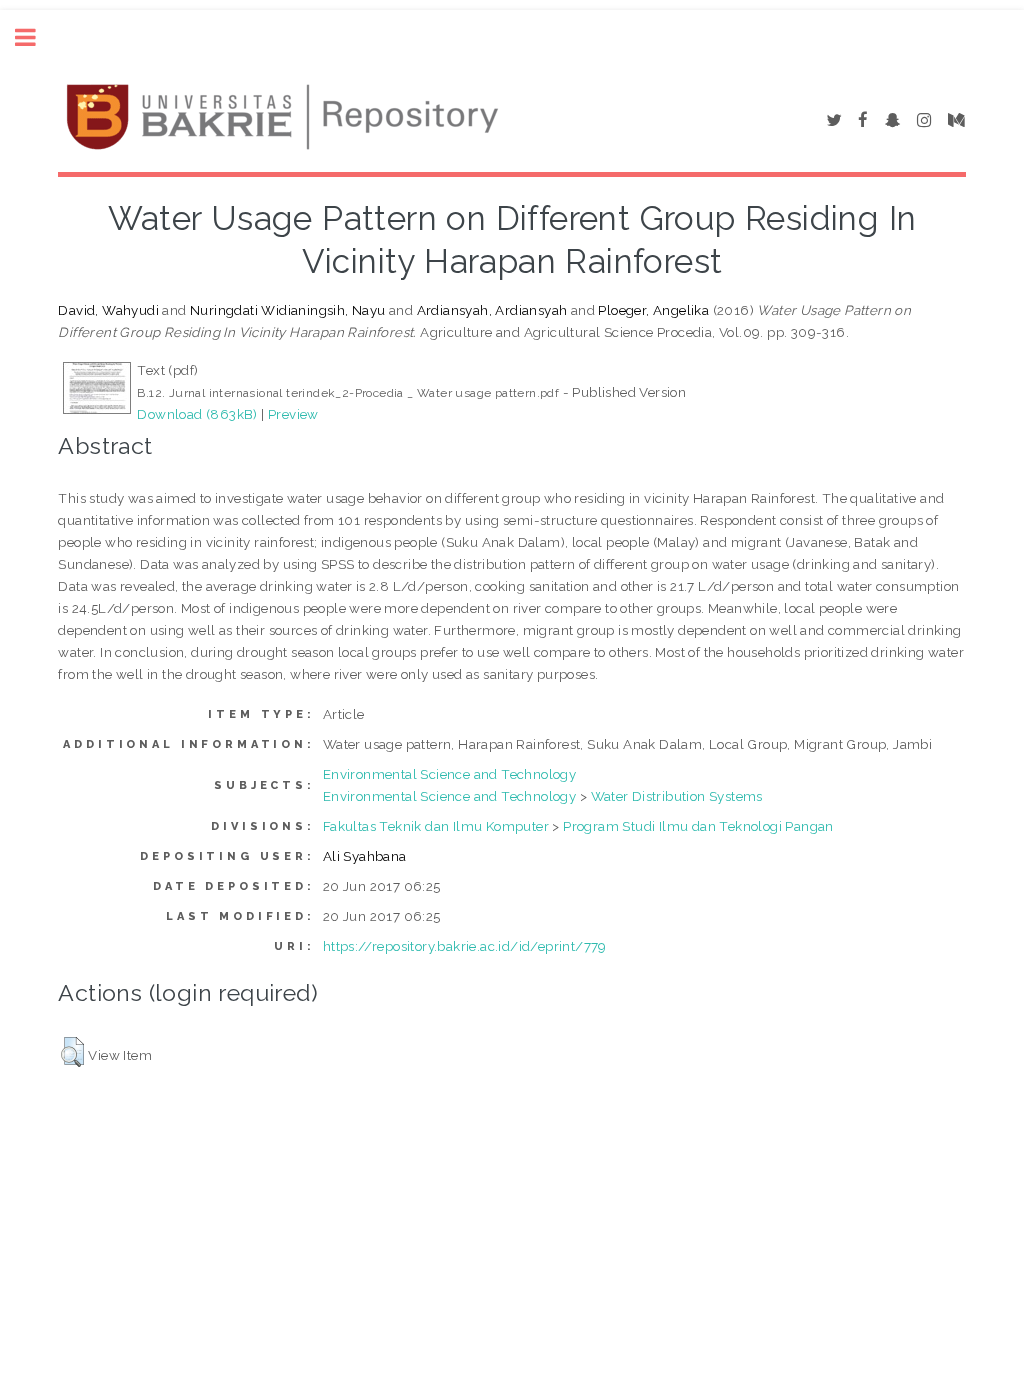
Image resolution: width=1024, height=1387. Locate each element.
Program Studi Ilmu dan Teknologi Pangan (698, 826)
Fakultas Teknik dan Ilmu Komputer (436, 826)
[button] (72, 1052)
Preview (293, 414)
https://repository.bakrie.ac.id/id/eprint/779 (465, 946)
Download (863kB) (197, 414)
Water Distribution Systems (677, 796)
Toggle (36, 37)
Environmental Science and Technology (449, 774)
